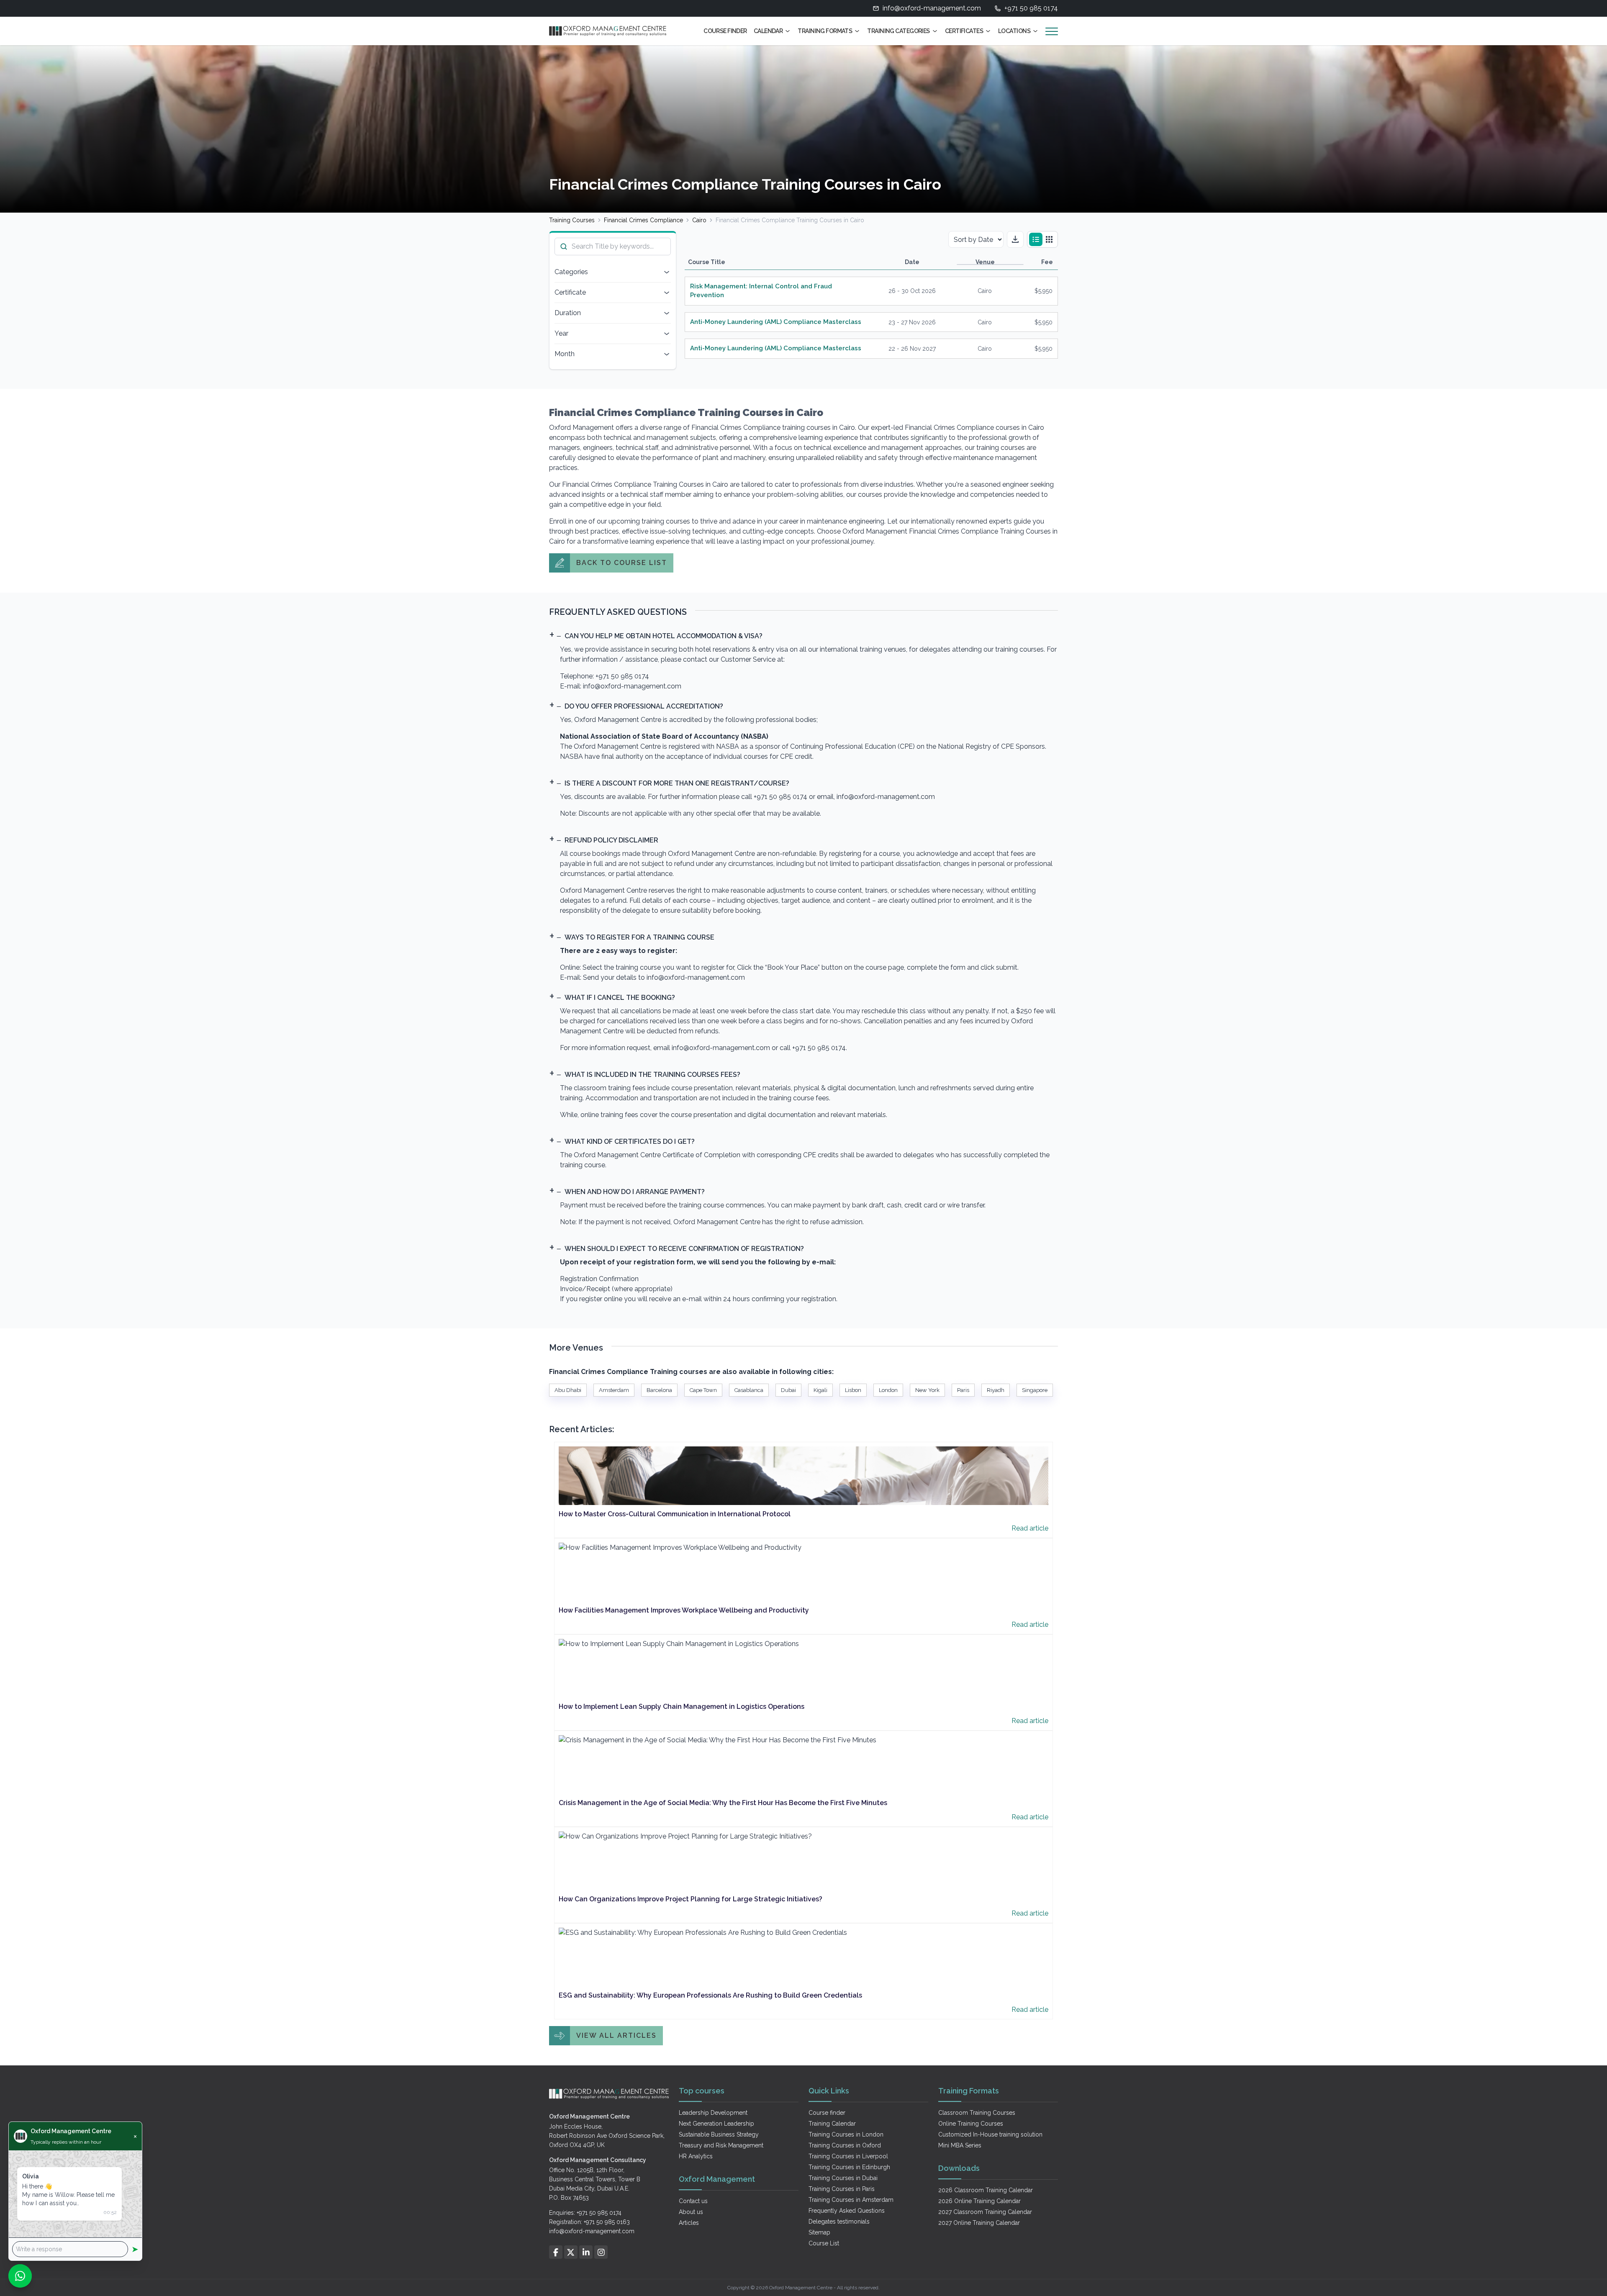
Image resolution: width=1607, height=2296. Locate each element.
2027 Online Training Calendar (979, 2223)
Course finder (827, 2113)
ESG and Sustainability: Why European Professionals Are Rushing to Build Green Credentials (710, 1995)
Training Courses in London (846, 2134)
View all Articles (616, 2035)
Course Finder (725, 31)
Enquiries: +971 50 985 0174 (585, 2213)
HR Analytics (696, 2156)
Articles (689, 2223)
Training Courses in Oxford (845, 2145)
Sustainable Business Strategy (719, 2134)
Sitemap (819, 2232)
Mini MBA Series (960, 2145)
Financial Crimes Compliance (643, 220)
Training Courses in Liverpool (848, 2156)
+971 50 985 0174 (1031, 8)
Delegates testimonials (839, 2222)
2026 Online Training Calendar (979, 2201)
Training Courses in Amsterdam (851, 2200)
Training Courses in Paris (842, 2189)
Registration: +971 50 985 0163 (589, 2222)
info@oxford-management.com (932, 8)
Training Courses (572, 220)
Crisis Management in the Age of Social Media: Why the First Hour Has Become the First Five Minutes (723, 1803)
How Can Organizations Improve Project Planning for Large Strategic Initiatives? (691, 1899)
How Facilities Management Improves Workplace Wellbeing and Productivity (684, 1610)
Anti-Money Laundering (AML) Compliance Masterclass (776, 322)
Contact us (693, 2201)
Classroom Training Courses (977, 2113)
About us (691, 2212)
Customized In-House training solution (990, 2134)
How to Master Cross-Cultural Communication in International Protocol (675, 1514)
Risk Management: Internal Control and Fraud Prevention (761, 291)
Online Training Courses (971, 2124)
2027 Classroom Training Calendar (985, 2212)
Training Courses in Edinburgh (849, 2167)
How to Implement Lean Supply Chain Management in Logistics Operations (682, 1707)
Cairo (699, 220)
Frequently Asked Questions (847, 2211)
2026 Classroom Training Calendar (986, 2190)
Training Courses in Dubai (843, 2178)
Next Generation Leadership (716, 2124)
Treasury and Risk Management (721, 2145)
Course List (824, 2243)
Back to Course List (622, 563)
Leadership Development (713, 2113)
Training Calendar (832, 2124)
